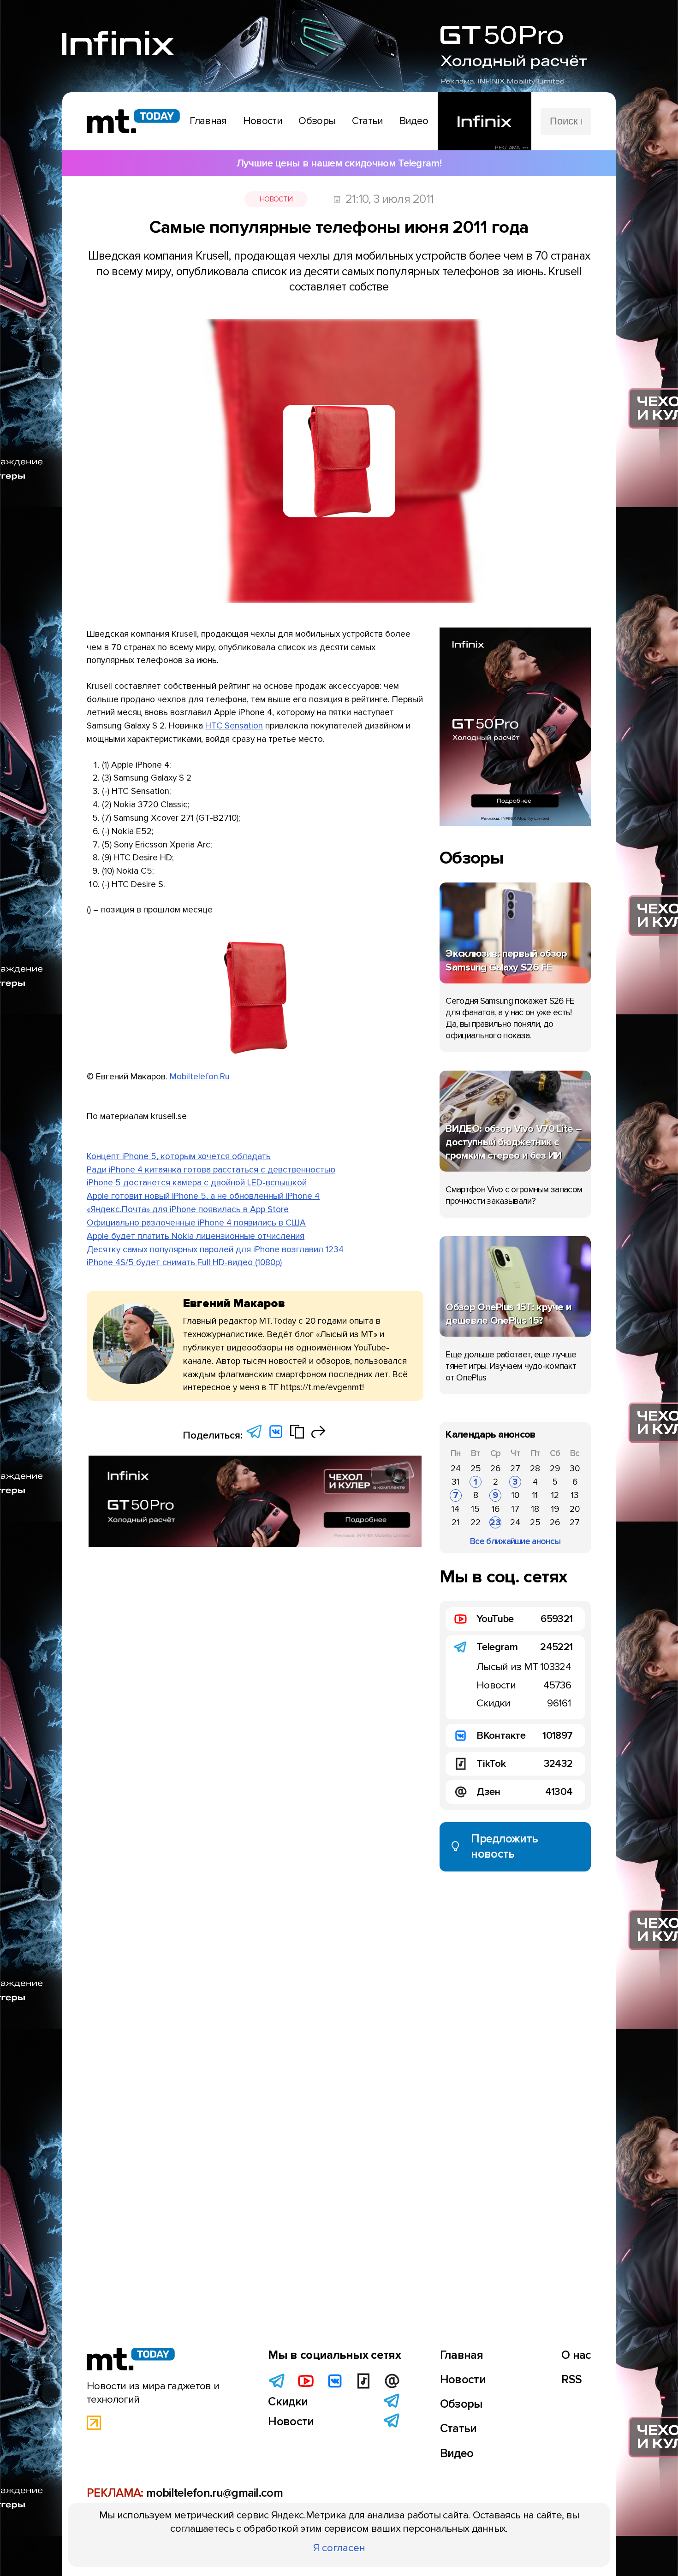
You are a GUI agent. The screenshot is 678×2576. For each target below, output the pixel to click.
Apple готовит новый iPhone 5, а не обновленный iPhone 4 (203, 1196)
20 (575, 1509)
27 (515, 1469)
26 (495, 1469)
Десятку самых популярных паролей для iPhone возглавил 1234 (215, 1250)
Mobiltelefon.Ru (200, 1077)
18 (535, 1509)
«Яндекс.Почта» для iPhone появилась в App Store (188, 1209)
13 (575, 1495)
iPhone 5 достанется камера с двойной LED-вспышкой (197, 1183)
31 (455, 1482)
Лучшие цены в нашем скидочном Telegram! (339, 163)
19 (555, 1509)
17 (515, 1509)
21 (455, 1522)
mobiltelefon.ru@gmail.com (214, 2493)
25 (476, 1469)
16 (496, 1509)
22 (476, 1522)
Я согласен (339, 2548)
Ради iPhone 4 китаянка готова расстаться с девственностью (211, 1170)
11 (535, 1495)
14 (455, 1509)
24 (456, 1469)
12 (555, 1495)
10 (515, 1495)
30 (575, 1469)
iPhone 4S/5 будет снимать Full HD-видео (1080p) (184, 1262)
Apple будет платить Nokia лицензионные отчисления (196, 1236)
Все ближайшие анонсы (515, 1541)
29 (555, 1469)
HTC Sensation (234, 726)
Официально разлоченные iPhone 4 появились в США (196, 1223)
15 (476, 1509)
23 (495, 1522)
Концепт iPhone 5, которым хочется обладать (179, 1156)
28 (535, 1469)
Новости (276, 199)
